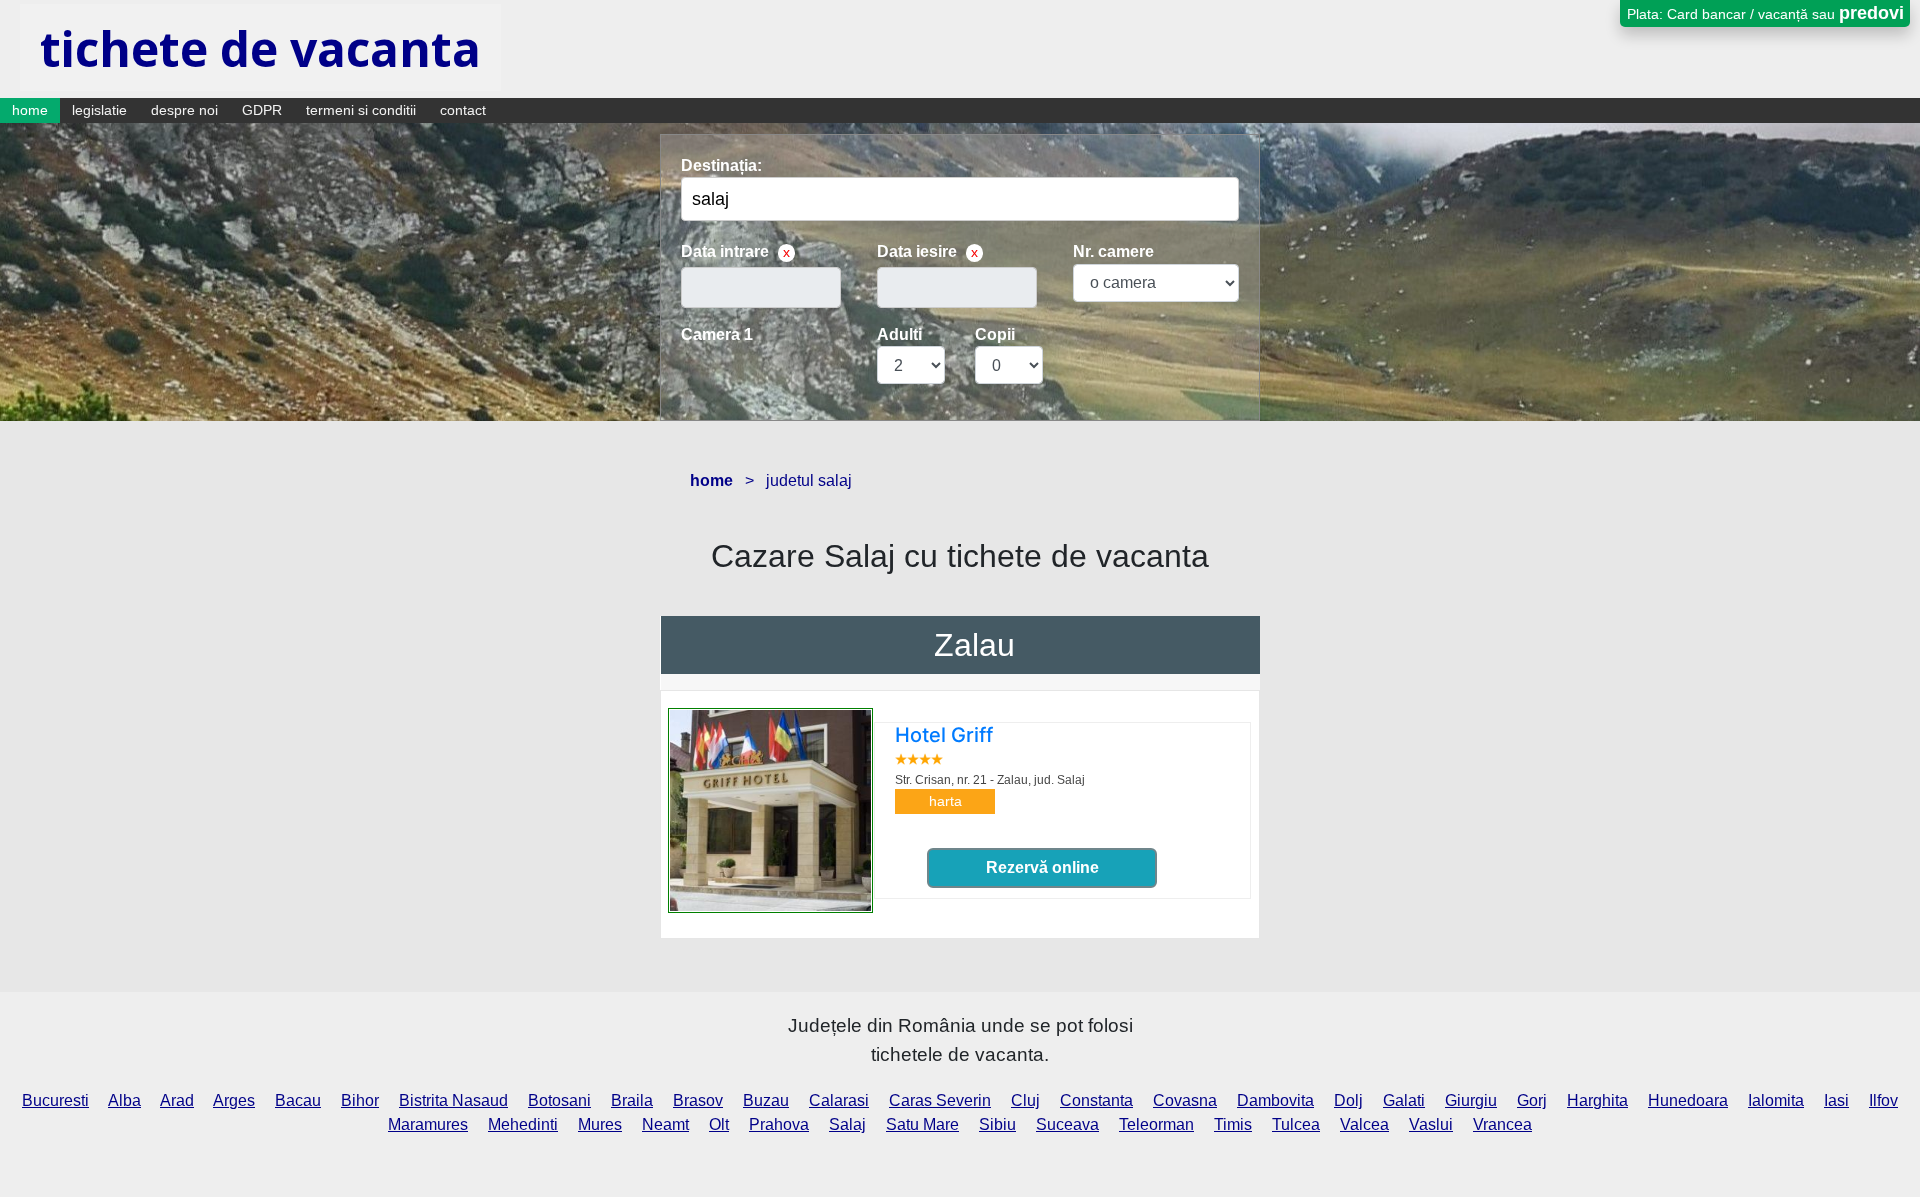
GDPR (262, 110)
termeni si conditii (361, 110)
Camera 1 (717, 334)
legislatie (99, 110)
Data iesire (917, 251)
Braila (632, 1100)
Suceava (1067, 1124)
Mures (600, 1124)
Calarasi (839, 1100)
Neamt (665, 1124)
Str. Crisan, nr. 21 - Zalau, (990, 780)
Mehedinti (523, 1124)
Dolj (1348, 1100)
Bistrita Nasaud (453, 1100)
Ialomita (1776, 1100)
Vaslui (1431, 1124)
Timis (1233, 1124)
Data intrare (725, 251)
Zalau (974, 645)
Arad (177, 1100)
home (30, 110)
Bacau (298, 1100)
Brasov (698, 1100)
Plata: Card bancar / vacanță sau (1765, 13)
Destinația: (721, 165)
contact (463, 110)
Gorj (1532, 1100)
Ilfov (1883, 1100)
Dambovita (1275, 1100)
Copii (995, 334)
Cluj (1025, 1100)
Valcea (1364, 1124)
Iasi (1836, 1100)
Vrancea (1502, 1124)
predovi (1871, 13)
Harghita (1597, 1100)
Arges (234, 1100)
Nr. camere (1113, 251)
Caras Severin (940, 1100)
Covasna (1185, 1100)
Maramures (428, 1124)
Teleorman (1156, 1124)
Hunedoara (1688, 1100)
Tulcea (1296, 1124)
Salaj (847, 1124)
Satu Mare (922, 1124)
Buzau (766, 1100)
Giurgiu (1471, 1100)
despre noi (184, 110)
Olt (719, 1124)
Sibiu (997, 1124)
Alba (124, 1100)
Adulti (899, 334)
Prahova (779, 1124)
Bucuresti (55, 1100)
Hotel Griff (944, 735)
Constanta (1096, 1100)
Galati (1404, 1100)
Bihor (360, 1100)
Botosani (559, 1100)
